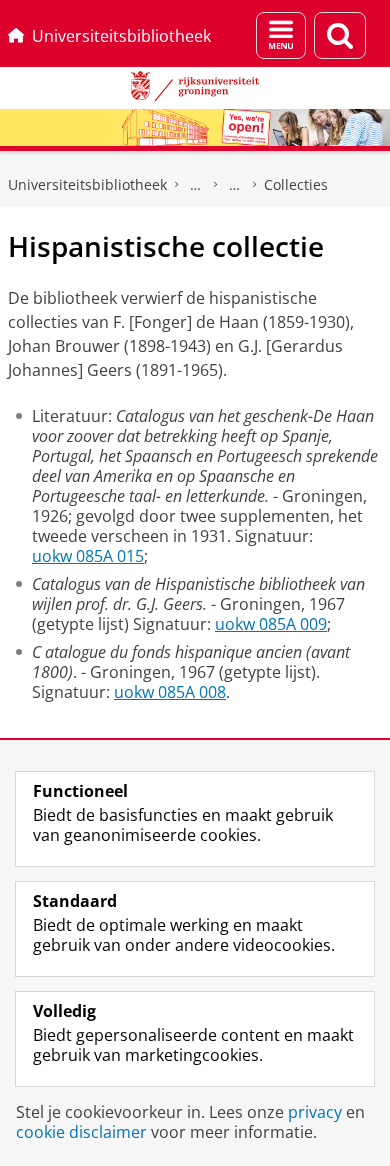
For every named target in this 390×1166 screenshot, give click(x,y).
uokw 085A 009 (271, 624)
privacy (315, 1112)
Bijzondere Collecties (235, 185)
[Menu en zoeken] (281, 35)
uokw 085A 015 (88, 556)
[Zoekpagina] (340, 35)
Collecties (296, 184)
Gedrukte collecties (196, 185)
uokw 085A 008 (170, 692)
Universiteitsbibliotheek (121, 36)
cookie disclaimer (81, 1132)
